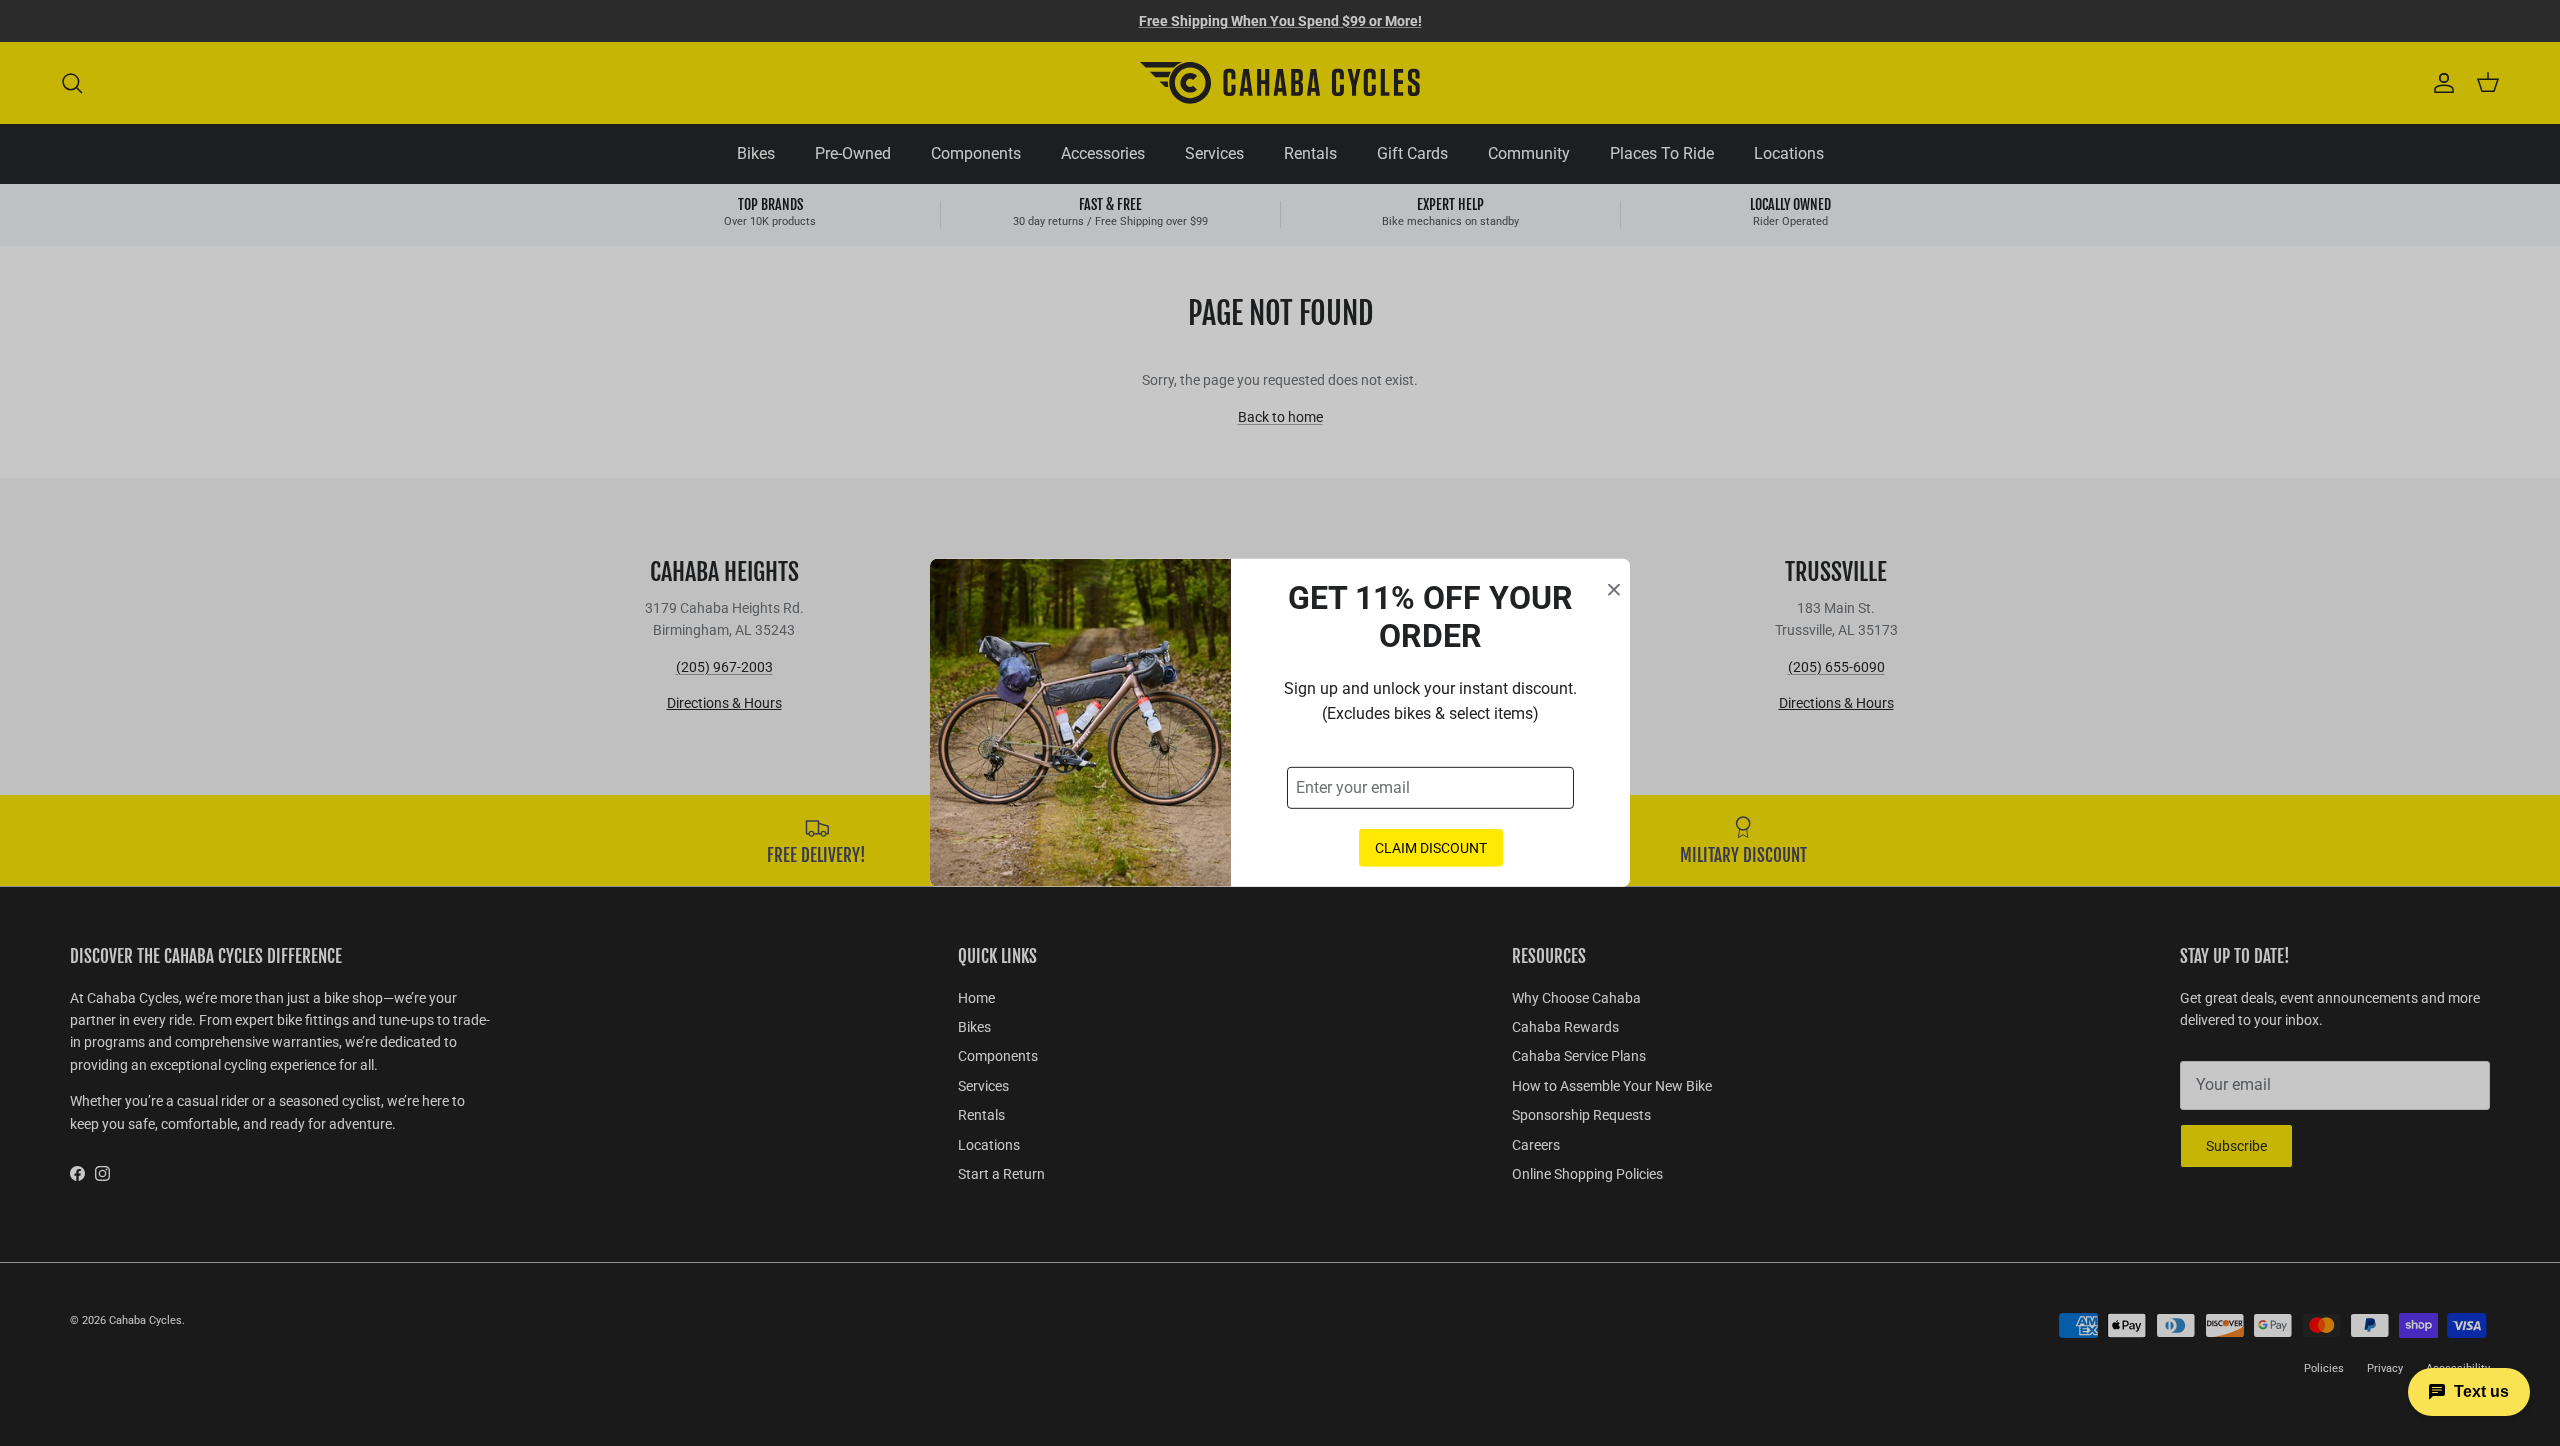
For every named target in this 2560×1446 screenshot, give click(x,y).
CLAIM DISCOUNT (1431, 848)
